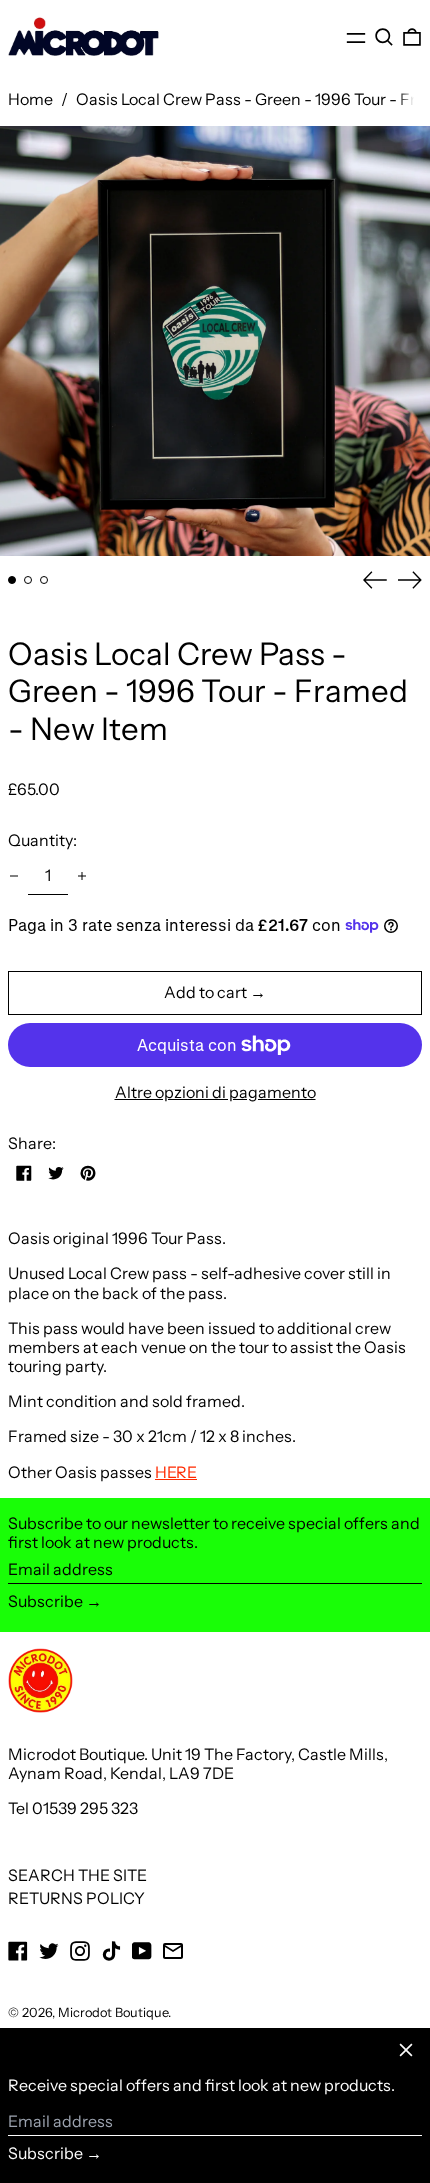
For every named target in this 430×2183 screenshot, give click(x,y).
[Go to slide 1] (12, 580)
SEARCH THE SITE (77, 1875)
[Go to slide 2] (28, 580)
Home (30, 99)
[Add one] (82, 876)
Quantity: (42, 840)
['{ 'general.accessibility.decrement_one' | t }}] (14, 876)
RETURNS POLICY (76, 1898)
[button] (384, 37)
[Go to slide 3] (44, 580)
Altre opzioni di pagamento (215, 1092)
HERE (176, 1472)
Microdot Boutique (113, 2012)
